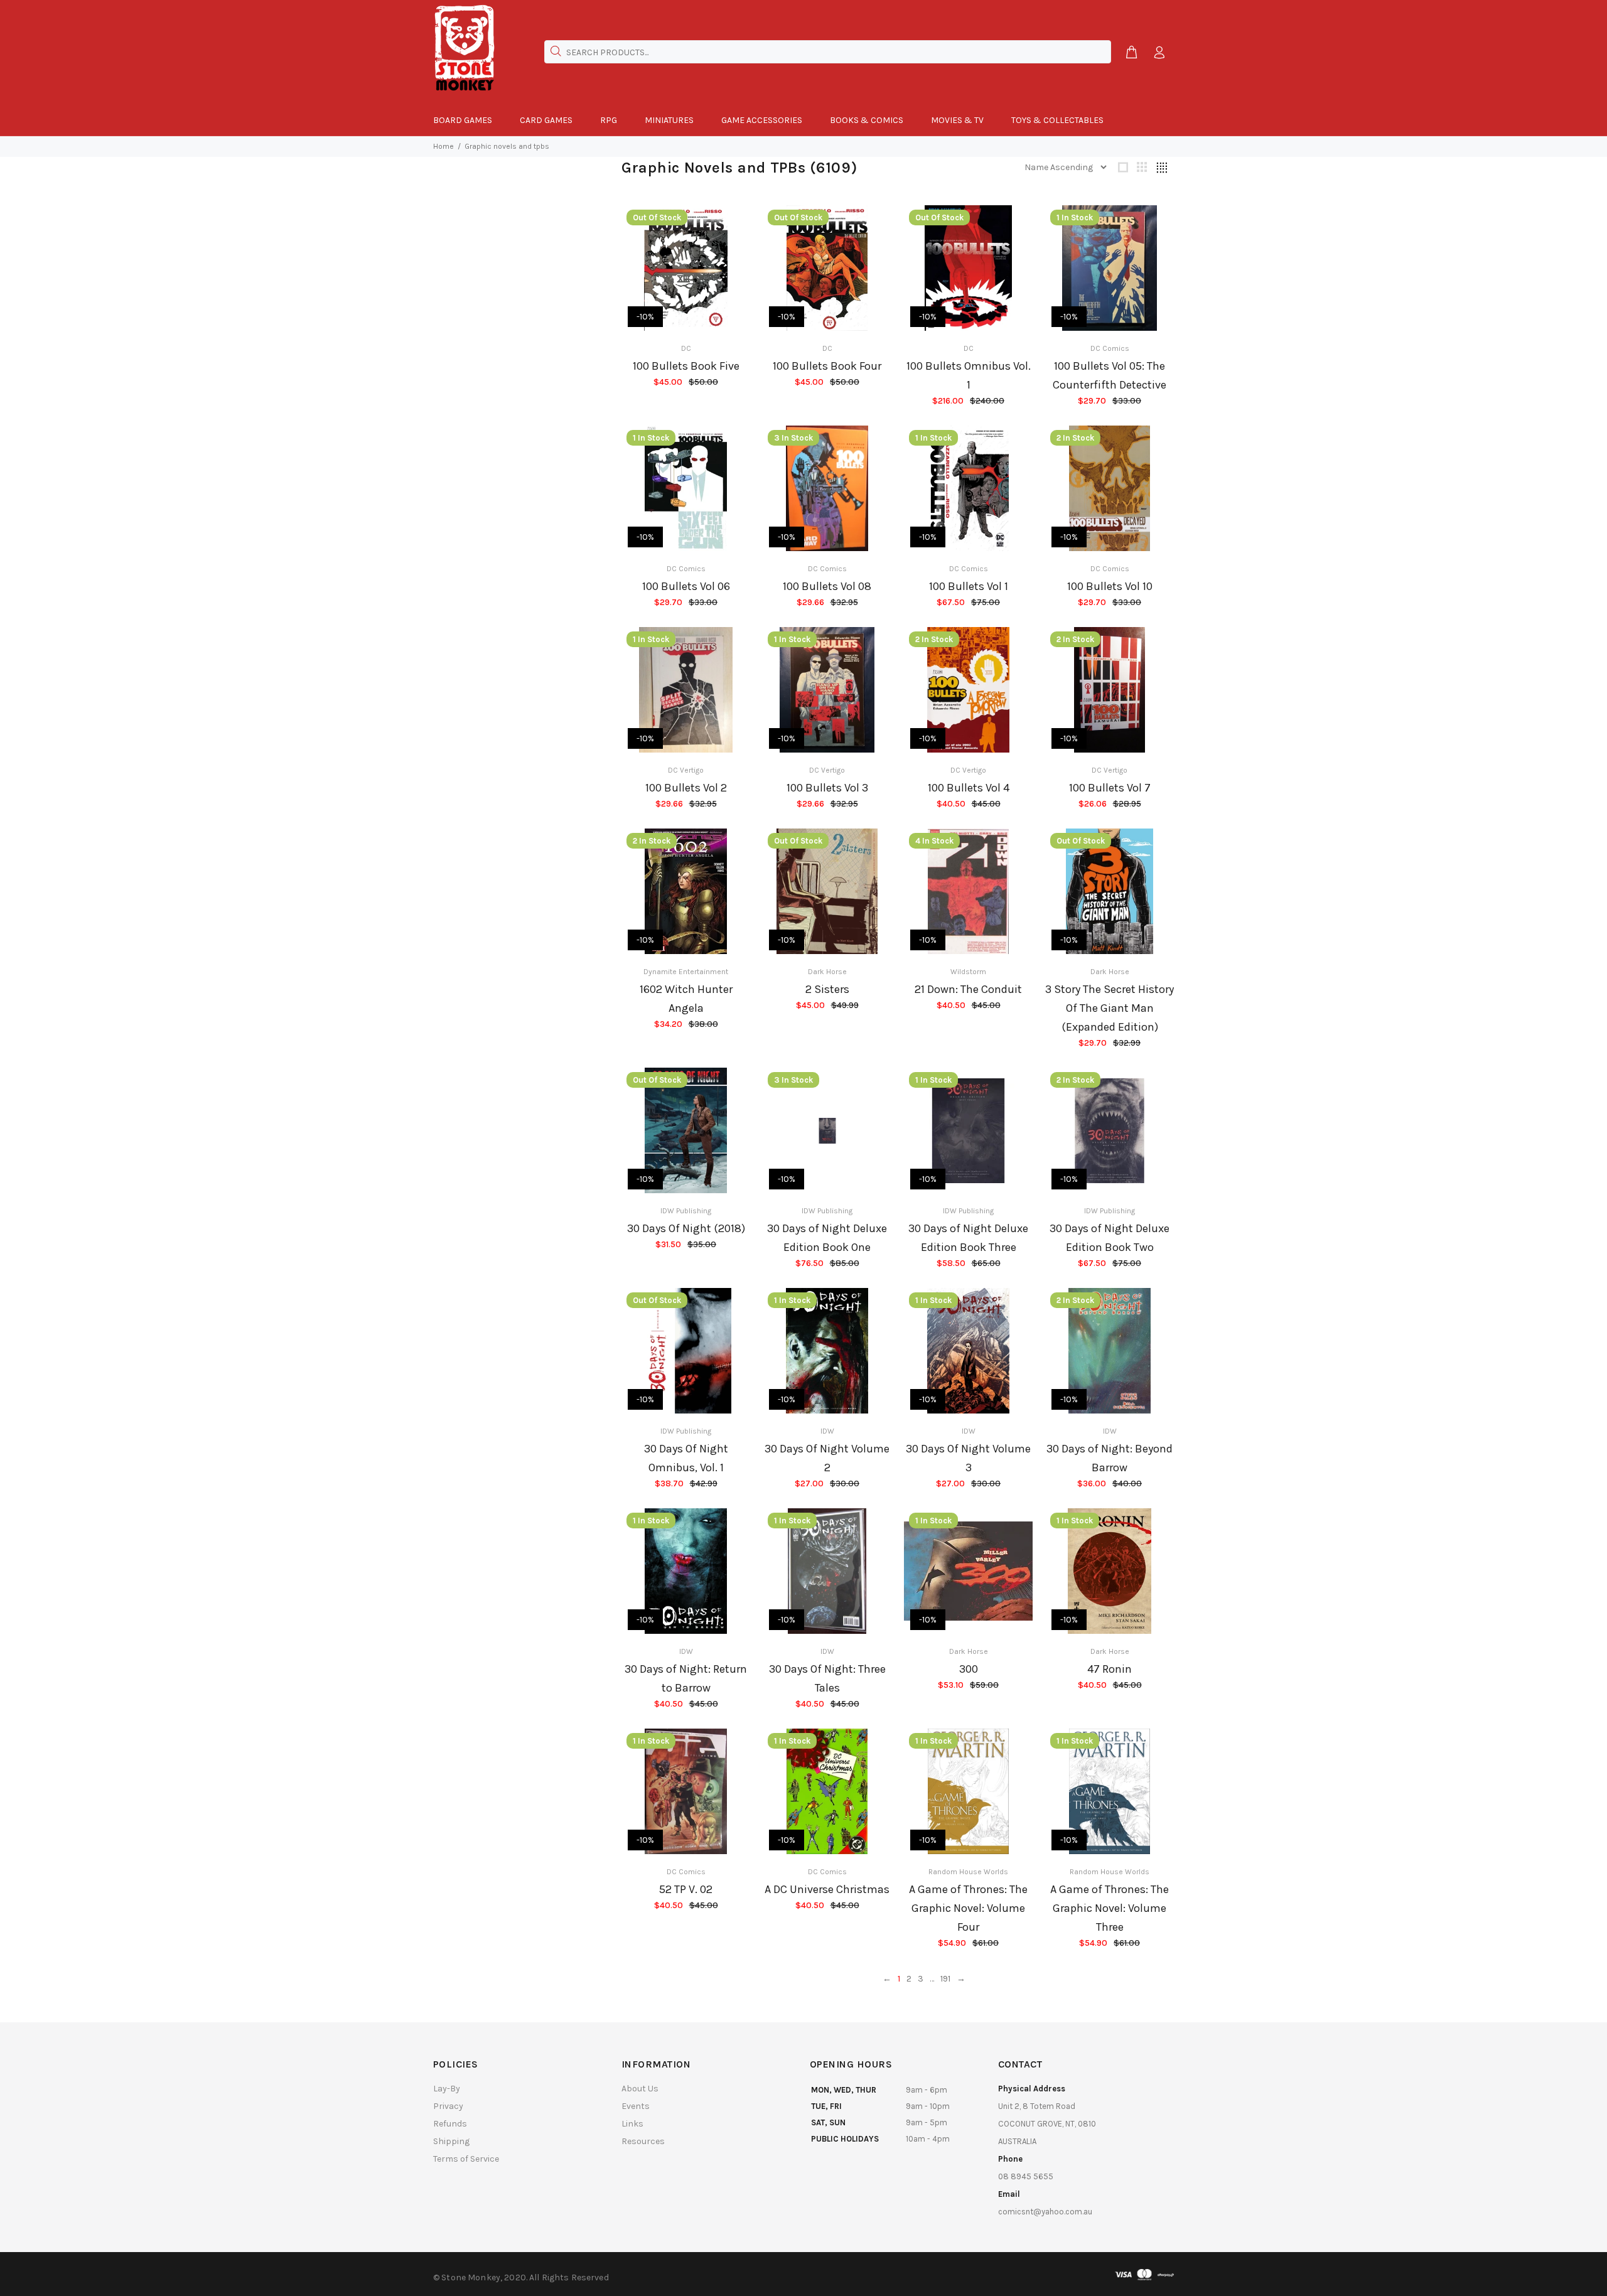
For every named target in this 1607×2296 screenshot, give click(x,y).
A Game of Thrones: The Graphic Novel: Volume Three (1110, 1908)
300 (969, 1669)
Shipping (451, 2141)
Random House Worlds (968, 1872)
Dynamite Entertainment (686, 972)
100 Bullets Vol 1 (969, 586)
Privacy (448, 2106)
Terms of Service (466, 2159)
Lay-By (447, 2089)
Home (443, 146)
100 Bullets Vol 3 (827, 788)
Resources (643, 2141)
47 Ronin (1110, 1669)
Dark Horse (827, 972)
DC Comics (1110, 348)
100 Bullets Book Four (827, 366)
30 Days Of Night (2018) (686, 1228)
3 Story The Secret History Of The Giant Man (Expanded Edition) (1110, 1008)
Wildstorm (968, 972)
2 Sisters (827, 989)
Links (632, 2124)
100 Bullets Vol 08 (827, 586)
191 (945, 1979)
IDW (827, 1431)
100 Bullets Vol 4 (969, 788)
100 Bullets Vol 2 (686, 788)
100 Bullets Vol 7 (1110, 788)
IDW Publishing (686, 1211)
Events (636, 2106)
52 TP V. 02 (686, 1889)
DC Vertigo (686, 770)
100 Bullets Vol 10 (1110, 586)
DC (686, 348)
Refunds (450, 2124)
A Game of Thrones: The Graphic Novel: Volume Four (968, 1908)
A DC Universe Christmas (827, 1889)
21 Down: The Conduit (968, 989)
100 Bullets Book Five (686, 366)
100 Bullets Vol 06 (686, 586)
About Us (640, 2089)
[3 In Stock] (827, 1131)
